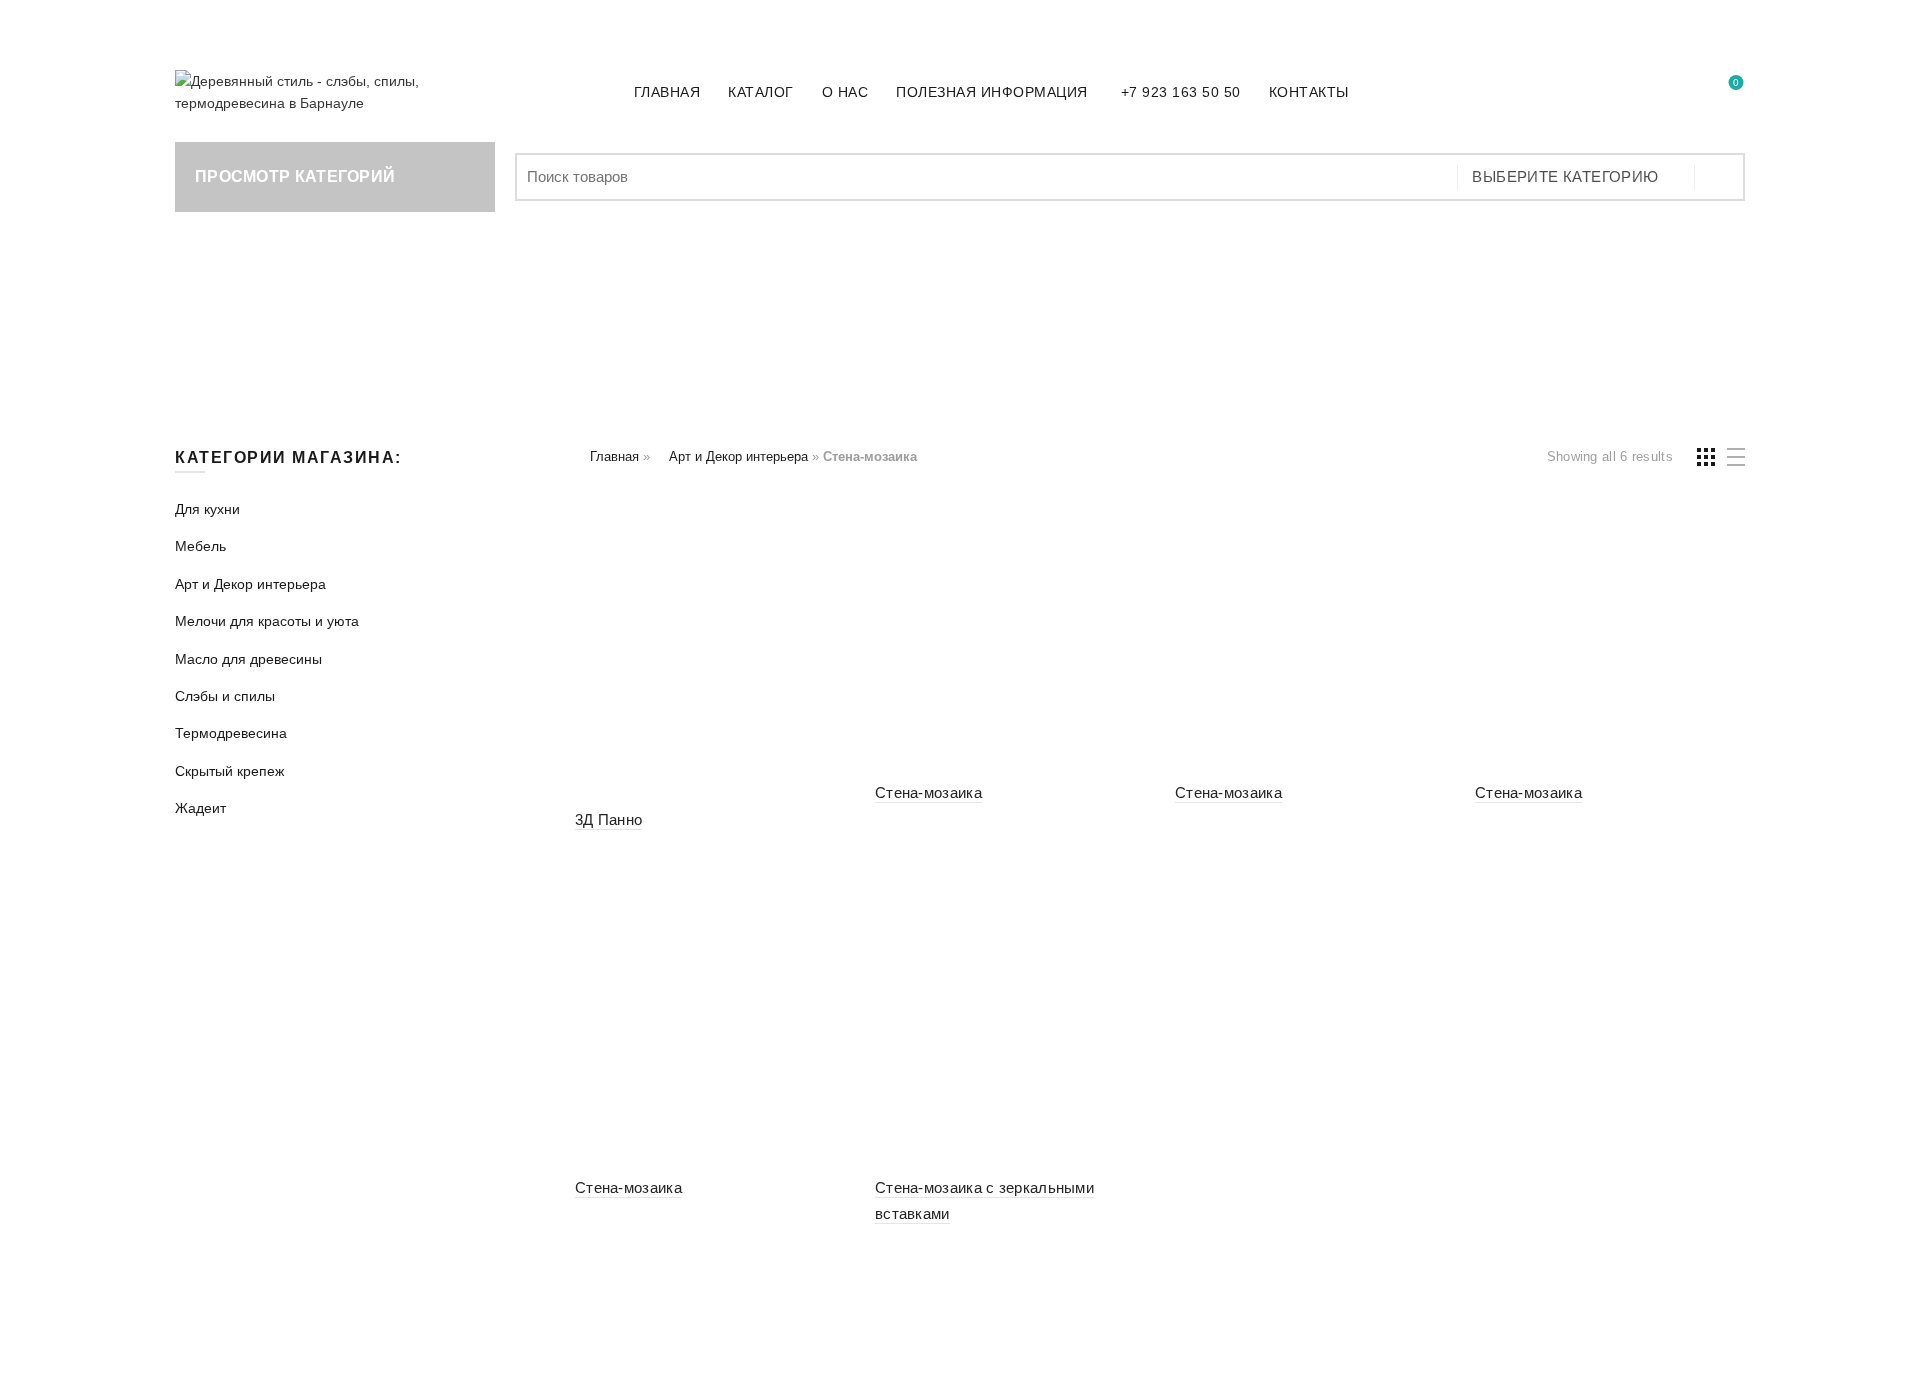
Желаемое (1736, 83)
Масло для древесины (1083, 317)
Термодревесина (1434, 317)
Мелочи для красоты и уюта (840, 317)
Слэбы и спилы (1270, 317)
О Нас (845, 92)
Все (258, 317)
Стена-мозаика (928, 792)
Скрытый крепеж (1605, 317)
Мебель (440, 317)
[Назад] (200, 319)
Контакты (1309, 92)
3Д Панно (608, 819)
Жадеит (960, 367)
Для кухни (341, 317)
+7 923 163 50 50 (323, 21)
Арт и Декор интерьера (594, 317)
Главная (667, 92)
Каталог (761, 92)
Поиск (1720, 177)
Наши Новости (1693, 21)
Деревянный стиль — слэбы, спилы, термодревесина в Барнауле (910, 1359)
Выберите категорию (1565, 176)
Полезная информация (992, 92)
